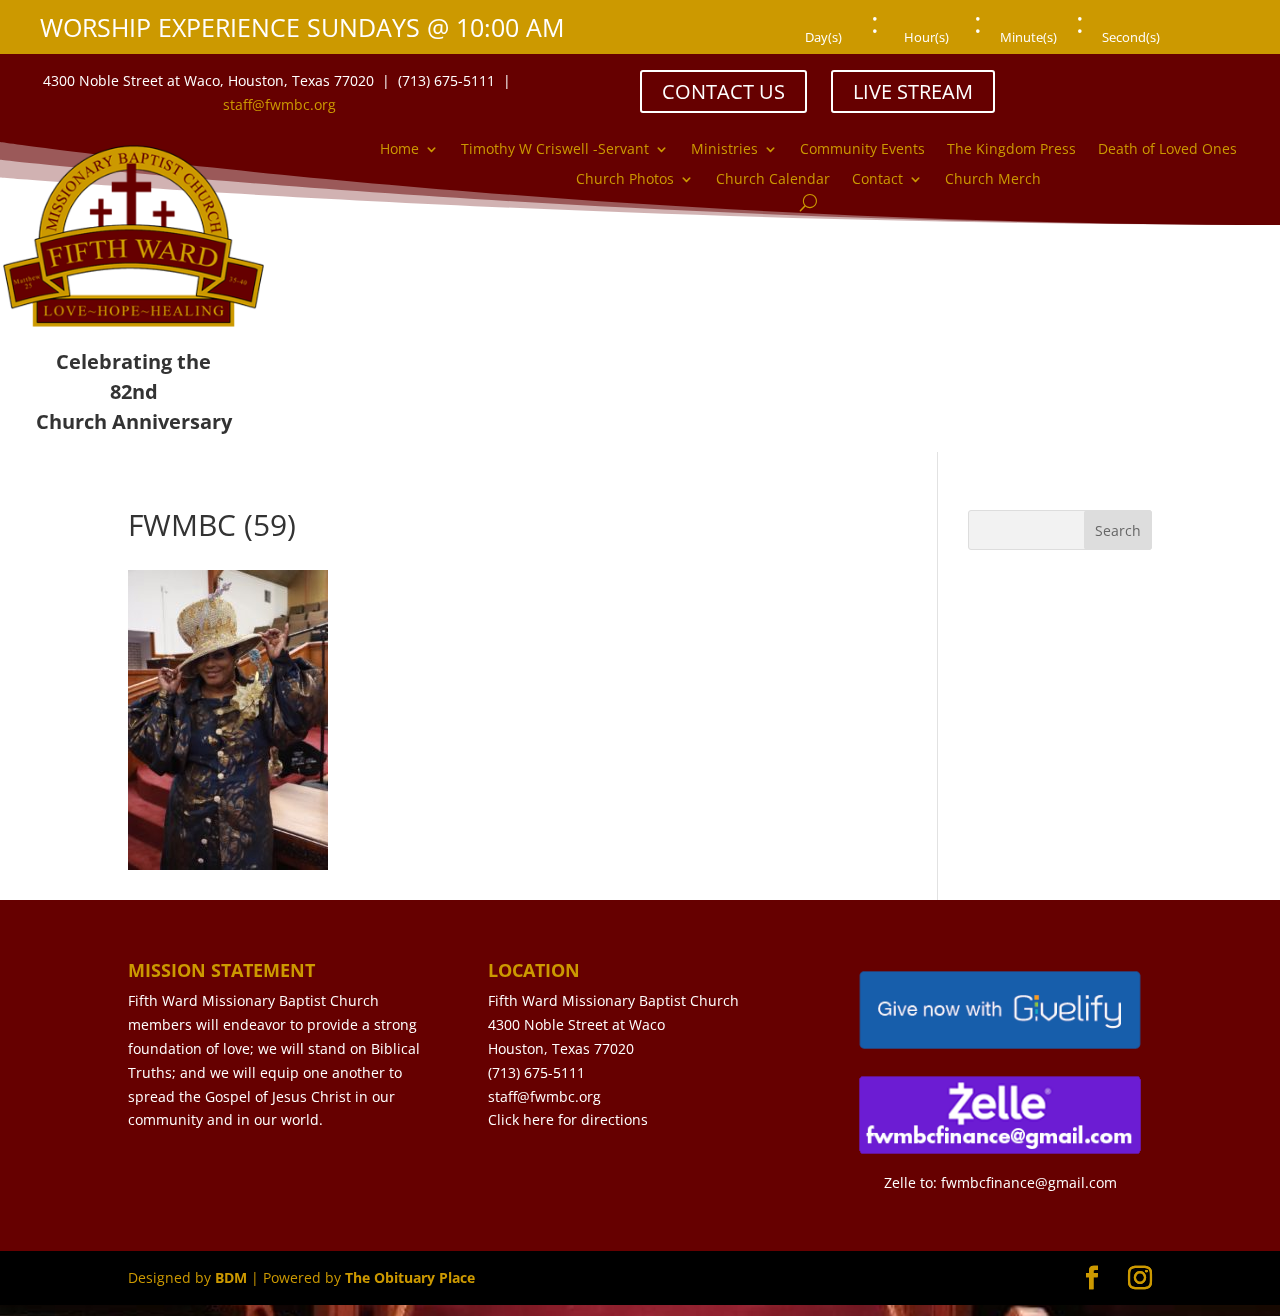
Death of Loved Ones (1167, 150)
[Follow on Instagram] (1146, 80)
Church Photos (625, 180)
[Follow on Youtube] (1186, 80)
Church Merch (993, 180)
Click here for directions (568, 1119)
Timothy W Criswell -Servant (555, 150)
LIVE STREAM (913, 91)
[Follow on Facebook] (1106, 80)
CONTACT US (723, 91)
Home (399, 150)
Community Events (862, 150)
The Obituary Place (410, 1277)
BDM (231, 1277)
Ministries (724, 150)
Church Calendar (773, 180)
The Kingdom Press (1011, 150)
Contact (877, 180)
